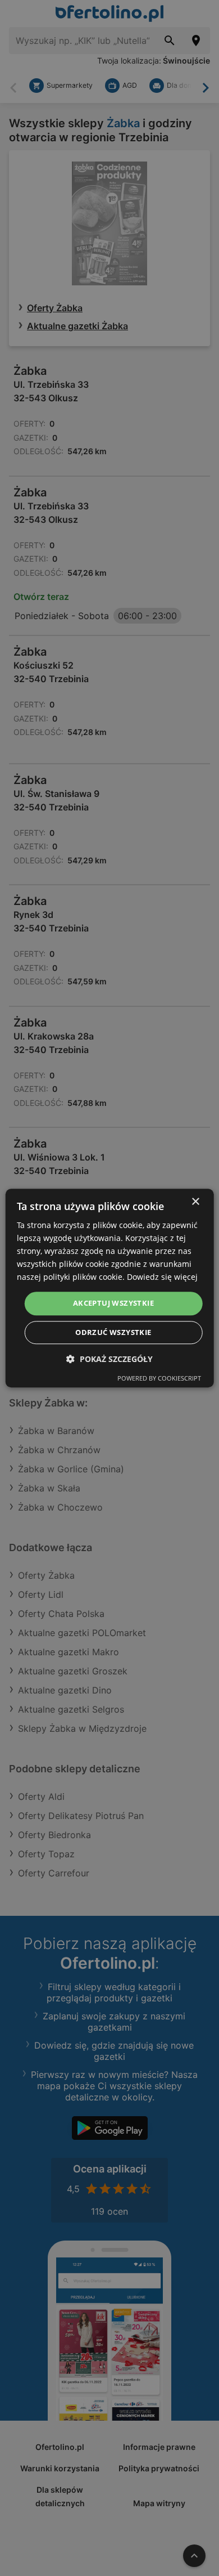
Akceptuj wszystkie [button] (113, 1303)
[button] (109, 1359)
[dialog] (110, 1288)
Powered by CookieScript (159, 1378)
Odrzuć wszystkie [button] (113, 1332)
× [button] (195, 1202)
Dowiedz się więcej (162, 1277)
